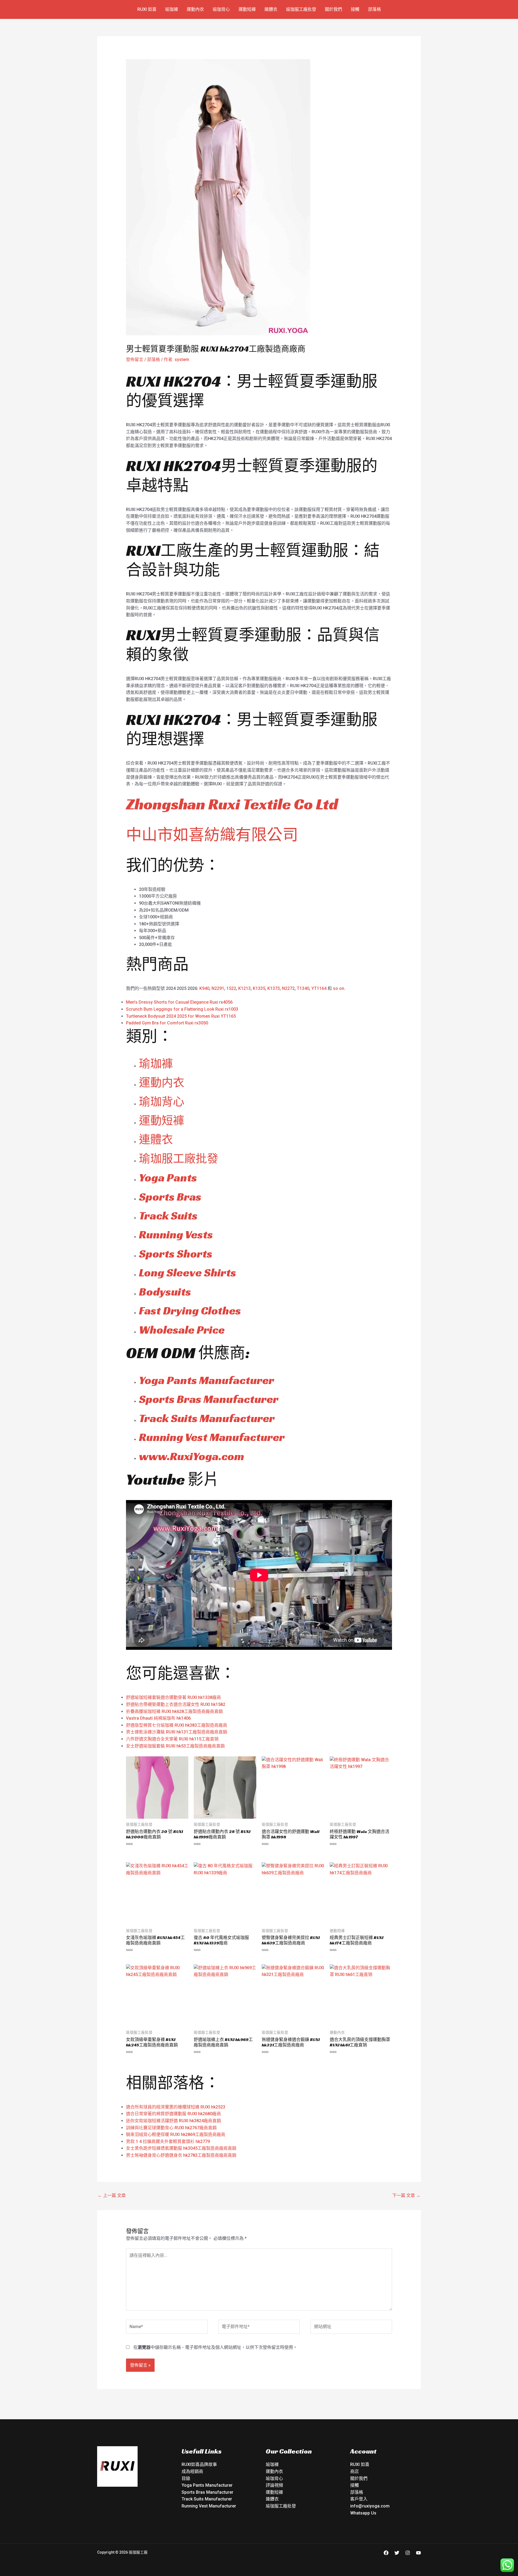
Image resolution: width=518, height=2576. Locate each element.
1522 (231, 988)
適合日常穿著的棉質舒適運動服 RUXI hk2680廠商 (173, 2114)
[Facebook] (386, 2553)
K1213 (244, 988)
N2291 (218, 988)
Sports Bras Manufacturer (209, 1399)
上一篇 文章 (112, 2195)
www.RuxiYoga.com (192, 1456)
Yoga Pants (168, 1178)
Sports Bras (170, 1197)
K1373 (274, 988)
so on (339, 988)
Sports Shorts (176, 1254)
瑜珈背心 (221, 9)
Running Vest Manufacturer (212, 1437)
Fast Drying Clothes (190, 1311)
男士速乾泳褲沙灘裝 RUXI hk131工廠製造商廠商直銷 (177, 1732)
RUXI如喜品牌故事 (199, 2464)
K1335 (259, 988)
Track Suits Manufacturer (207, 1418)
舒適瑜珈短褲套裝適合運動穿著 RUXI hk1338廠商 (173, 1697)
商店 (355, 2471)
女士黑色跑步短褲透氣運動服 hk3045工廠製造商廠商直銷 (181, 2148)
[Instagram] (408, 2553)
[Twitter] (397, 2553)
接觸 (355, 9)
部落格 (374, 9)
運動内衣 (162, 1083)
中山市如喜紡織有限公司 (212, 835)
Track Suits (168, 1216)
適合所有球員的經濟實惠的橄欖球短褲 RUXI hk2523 (176, 2107)
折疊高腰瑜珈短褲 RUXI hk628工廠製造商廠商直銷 (174, 1711)
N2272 (288, 988)
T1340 (303, 988)
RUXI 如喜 (147, 9)
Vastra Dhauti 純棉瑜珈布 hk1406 (158, 1718)
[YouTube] (418, 2553)
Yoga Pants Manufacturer (207, 1380)
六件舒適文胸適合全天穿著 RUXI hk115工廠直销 (172, 1739)
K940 (204, 988)
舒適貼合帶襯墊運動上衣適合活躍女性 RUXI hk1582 (176, 1704)
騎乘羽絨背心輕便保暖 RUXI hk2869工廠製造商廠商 (176, 2134)
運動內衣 (195, 9)
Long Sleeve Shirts (188, 1272)
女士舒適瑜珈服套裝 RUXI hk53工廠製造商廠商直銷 (175, 1746)
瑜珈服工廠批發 (301, 9)
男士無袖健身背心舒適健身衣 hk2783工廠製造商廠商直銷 (181, 2155)
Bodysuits (165, 1292)
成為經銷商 (192, 2471)
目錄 (186, 2478)
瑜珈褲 (172, 9)
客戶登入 (359, 2499)
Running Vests (176, 1234)
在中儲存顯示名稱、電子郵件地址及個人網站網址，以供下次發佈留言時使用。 (215, 2347)
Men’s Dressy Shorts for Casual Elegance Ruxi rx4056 (179, 1002)
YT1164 (319, 988)
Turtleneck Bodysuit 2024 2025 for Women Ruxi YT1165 (181, 1016)
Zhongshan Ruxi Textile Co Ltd (232, 804)
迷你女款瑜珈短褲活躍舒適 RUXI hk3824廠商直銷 (173, 2121)
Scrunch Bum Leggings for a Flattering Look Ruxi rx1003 (182, 1009)
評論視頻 (274, 2485)
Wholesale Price (182, 1330)
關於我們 (333, 9)
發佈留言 (135, 360)
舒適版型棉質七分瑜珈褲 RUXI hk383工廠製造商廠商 (177, 1725)
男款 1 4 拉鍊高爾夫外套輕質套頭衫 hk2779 (168, 2141)
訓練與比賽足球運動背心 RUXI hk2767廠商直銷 (171, 2128)
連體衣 (271, 9)
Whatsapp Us (363, 2513)
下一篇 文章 (406, 2195)
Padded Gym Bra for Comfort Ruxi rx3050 (167, 1023)
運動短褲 (247, 9)
